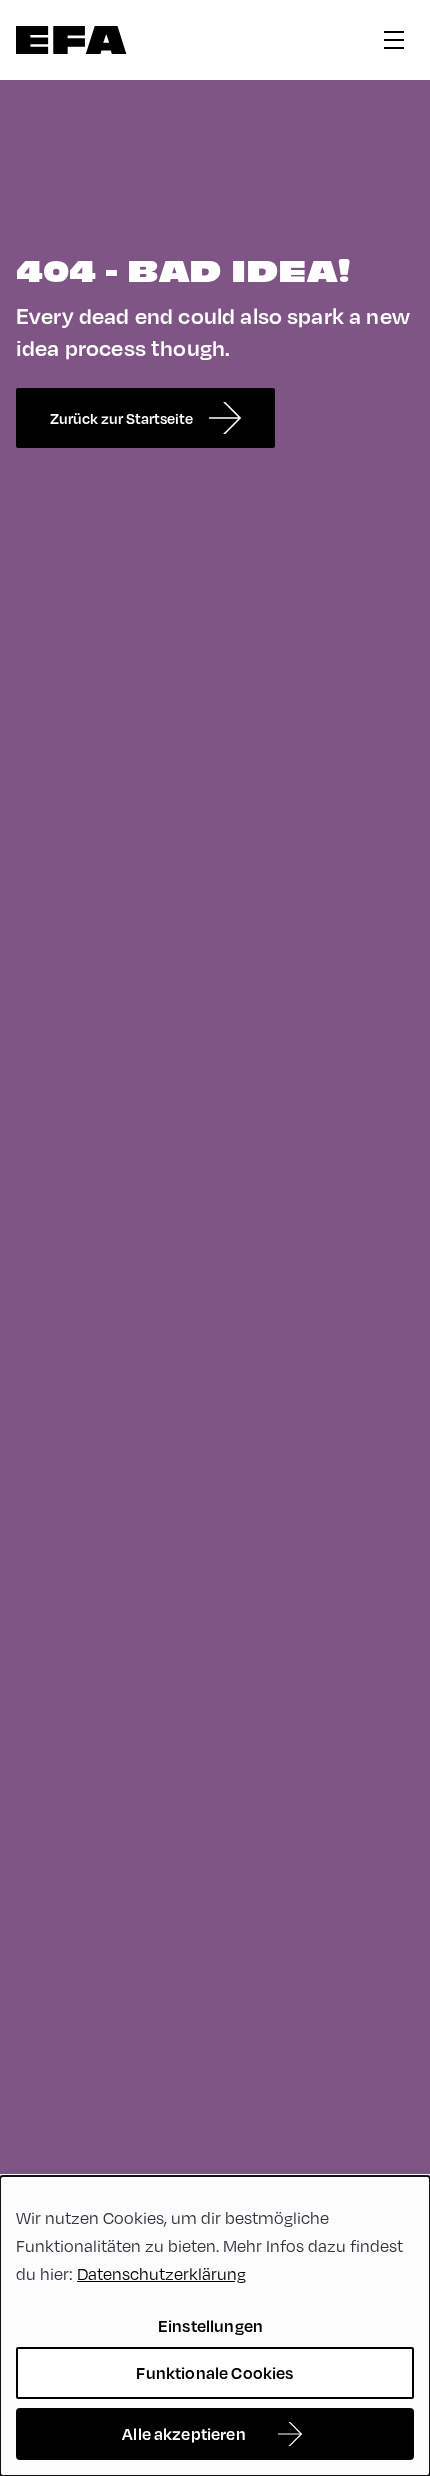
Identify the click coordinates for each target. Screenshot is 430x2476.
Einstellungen (210, 2325)
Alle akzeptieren (184, 2433)
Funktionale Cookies (214, 2372)
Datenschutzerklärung (161, 2273)
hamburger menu (394, 40)
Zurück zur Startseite (121, 418)
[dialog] (215, 2326)
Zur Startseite (71, 40)
